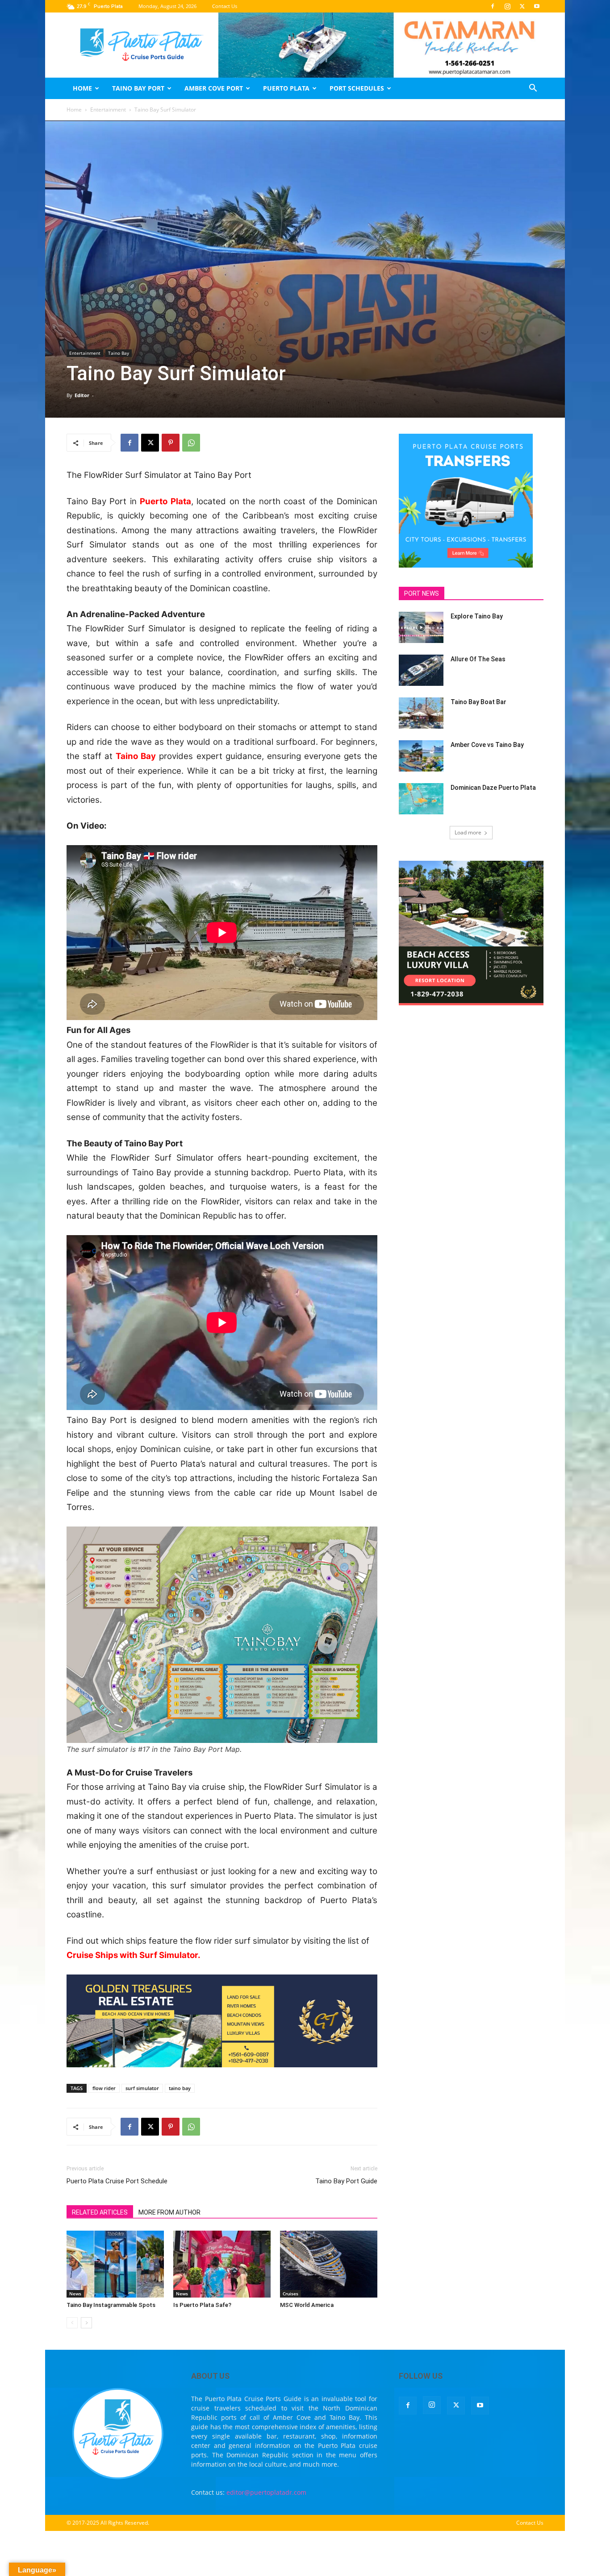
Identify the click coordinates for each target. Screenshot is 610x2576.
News (75, 2294)
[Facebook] (493, 6)
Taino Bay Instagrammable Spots (111, 2305)
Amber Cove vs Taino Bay (487, 745)
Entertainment (108, 110)
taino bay (180, 2088)
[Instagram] (507, 6)
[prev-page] (72, 2323)
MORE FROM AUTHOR (169, 2212)
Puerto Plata (286, 88)
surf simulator (142, 2088)
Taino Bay (119, 353)
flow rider (104, 2088)
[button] (533, 89)
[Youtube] (537, 6)
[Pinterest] (171, 443)
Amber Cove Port (214, 88)
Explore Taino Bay (477, 616)
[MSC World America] (329, 2264)
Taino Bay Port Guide (346, 2181)
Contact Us (225, 6)
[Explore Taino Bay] (421, 627)
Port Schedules (357, 88)
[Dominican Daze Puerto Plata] (421, 799)
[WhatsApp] (191, 443)
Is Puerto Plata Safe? (202, 2305)
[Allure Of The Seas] (421, 670)
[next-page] (86, 2323)
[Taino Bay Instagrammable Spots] (115, 2264)
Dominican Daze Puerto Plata (493, 788)
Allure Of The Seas (478, 659)
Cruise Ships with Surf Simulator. (134, 1955)
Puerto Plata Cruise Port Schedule (117, 2181)
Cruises (290, 2294)
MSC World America (307, 2305)
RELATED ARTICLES (100, 2212)
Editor (82, 395)
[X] (522, 6)
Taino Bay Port (138, 88)
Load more (468, 832)
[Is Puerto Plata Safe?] (222, 2264)
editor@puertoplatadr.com (266, 2492)
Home (82, 88)
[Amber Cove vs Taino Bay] (421, 756)
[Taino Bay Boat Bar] (421, 713)
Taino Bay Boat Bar (478, 702)
